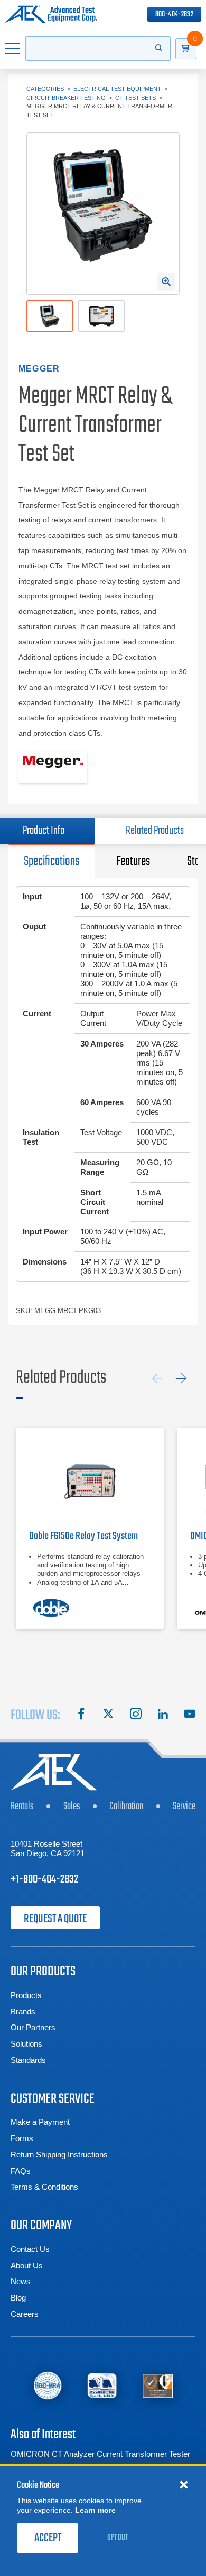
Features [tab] (133, 861)
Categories (45, 89)
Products (26, 1995)
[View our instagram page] (136, 1715)
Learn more (95, 2510)
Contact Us (30, 2249)
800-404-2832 (174, 15)
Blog (18, 2298)
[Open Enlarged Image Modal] (166, 282)
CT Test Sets (135, 98)
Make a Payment (40, 2122)
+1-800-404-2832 (44, 1879)
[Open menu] (13, 49)
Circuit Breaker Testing (66, 98)
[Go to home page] (51, 14)
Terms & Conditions (44, 2187)
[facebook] (81, 1715)
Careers (25, 2314)
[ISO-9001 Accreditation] (158, 2385)
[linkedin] (163, 1715)
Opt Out (118, 2537)
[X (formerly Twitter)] (108, 1715)
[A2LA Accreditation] (102, 2385)
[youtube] (190, 1715)
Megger (39, 369)
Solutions (26, 2044)
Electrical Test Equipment (117, 89)
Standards (28, 2060)
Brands (23, 2012)
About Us (27, 2265)
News (21, 2281)
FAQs (21, 2171)
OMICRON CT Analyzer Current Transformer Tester (100, 2454)
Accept (48, 2538)
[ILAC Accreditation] (48, 2385)
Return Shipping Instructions (59, 2155)
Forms (22, 2138)
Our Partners (33, 2027)
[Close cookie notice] (184, 2484)
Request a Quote (55, 1919)
